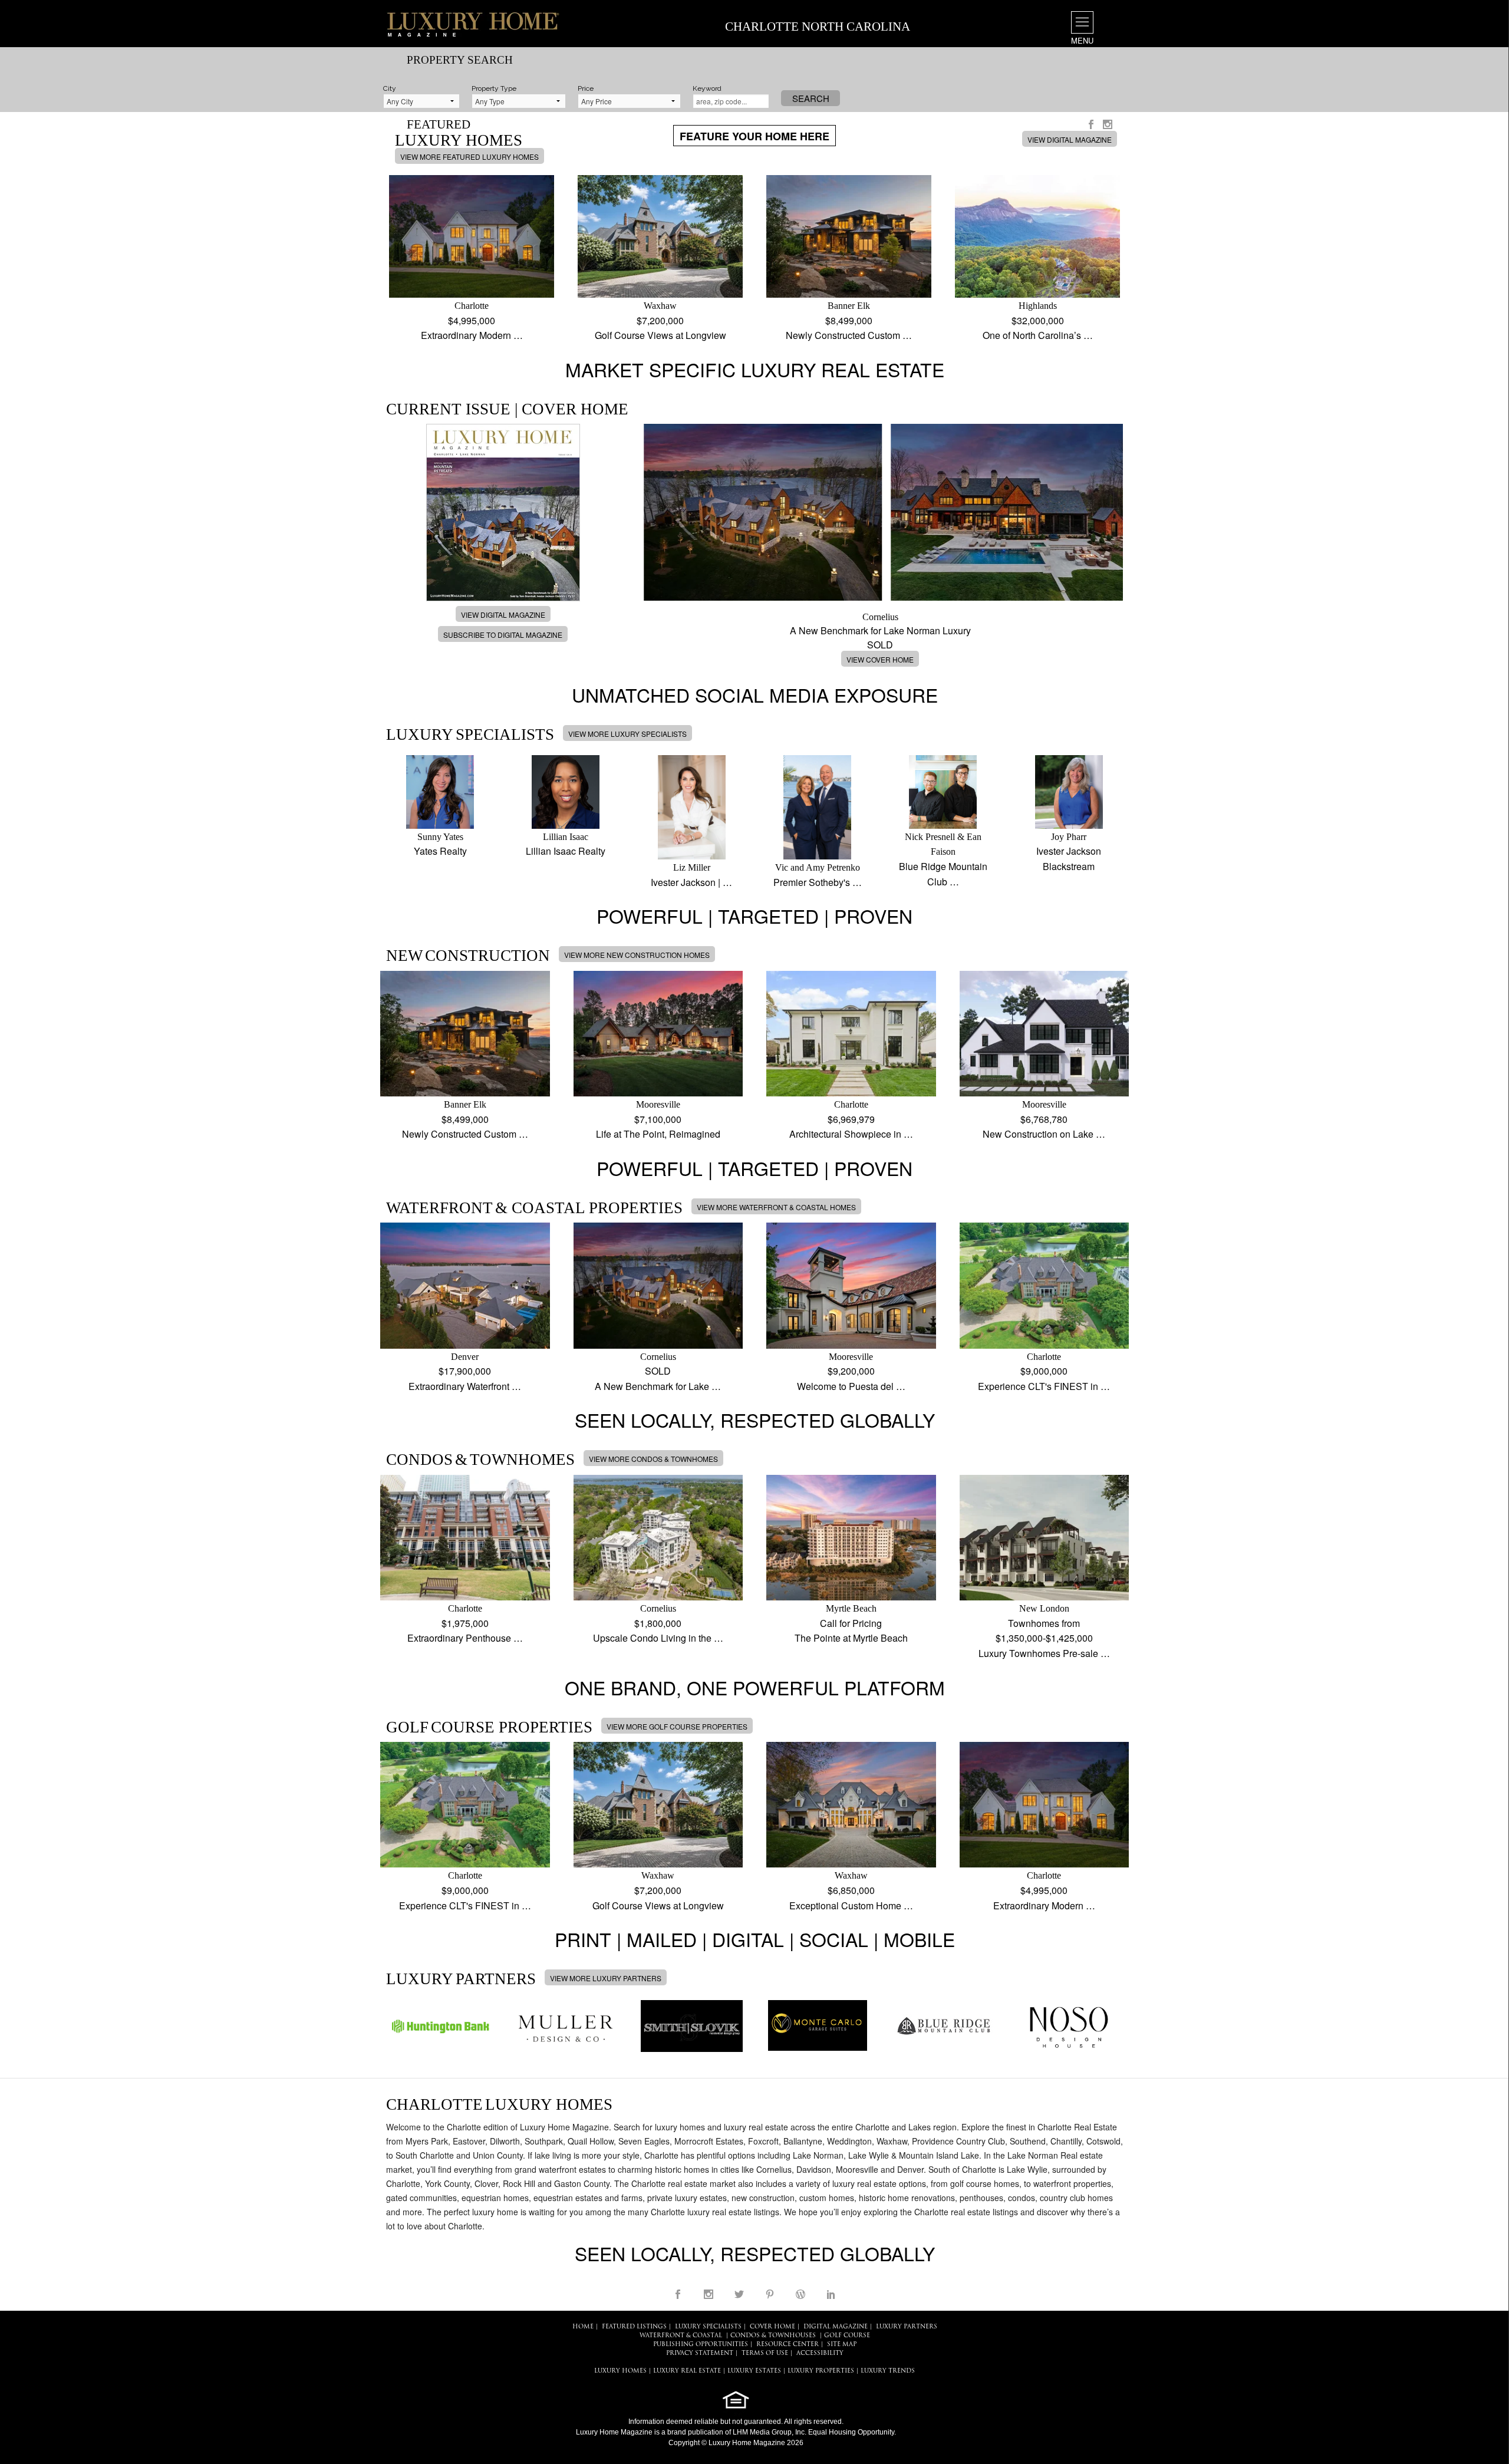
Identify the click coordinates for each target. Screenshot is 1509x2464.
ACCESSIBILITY (820, 2353)
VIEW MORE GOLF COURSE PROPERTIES (677, 1726)
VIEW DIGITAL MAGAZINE (1070, 139)
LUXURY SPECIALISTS (708, 2327)
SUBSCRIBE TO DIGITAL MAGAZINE (503, 635)
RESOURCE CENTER (788, 2345)
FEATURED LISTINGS (634, 2327)
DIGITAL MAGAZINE (836, 2327)
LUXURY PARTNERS (907, 2327)
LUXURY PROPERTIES (821, 2371)
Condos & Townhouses (773, 2336)
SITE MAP (842, 2345)
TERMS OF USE (765, 2353)
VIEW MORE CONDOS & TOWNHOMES (653, 1459)
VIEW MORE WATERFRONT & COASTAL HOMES (776, 1207)
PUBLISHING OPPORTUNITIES (701, 2345)
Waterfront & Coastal (681, 2336)
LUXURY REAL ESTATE (687, 2371)
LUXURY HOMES (620, 2371)
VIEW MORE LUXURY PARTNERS (606, 1978)
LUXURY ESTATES (754, 2371)
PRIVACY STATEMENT (700, 2353)
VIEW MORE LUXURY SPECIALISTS (627, 734)
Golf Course (847, 2336)
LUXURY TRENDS (888, 2371)
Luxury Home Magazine (614, 2432)
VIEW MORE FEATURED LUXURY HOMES (469, 157)
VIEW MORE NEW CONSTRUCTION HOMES (637, 955)
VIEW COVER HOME (880, 659)
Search (811, 98)
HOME (583, 2327)
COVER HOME (772, 2327)
